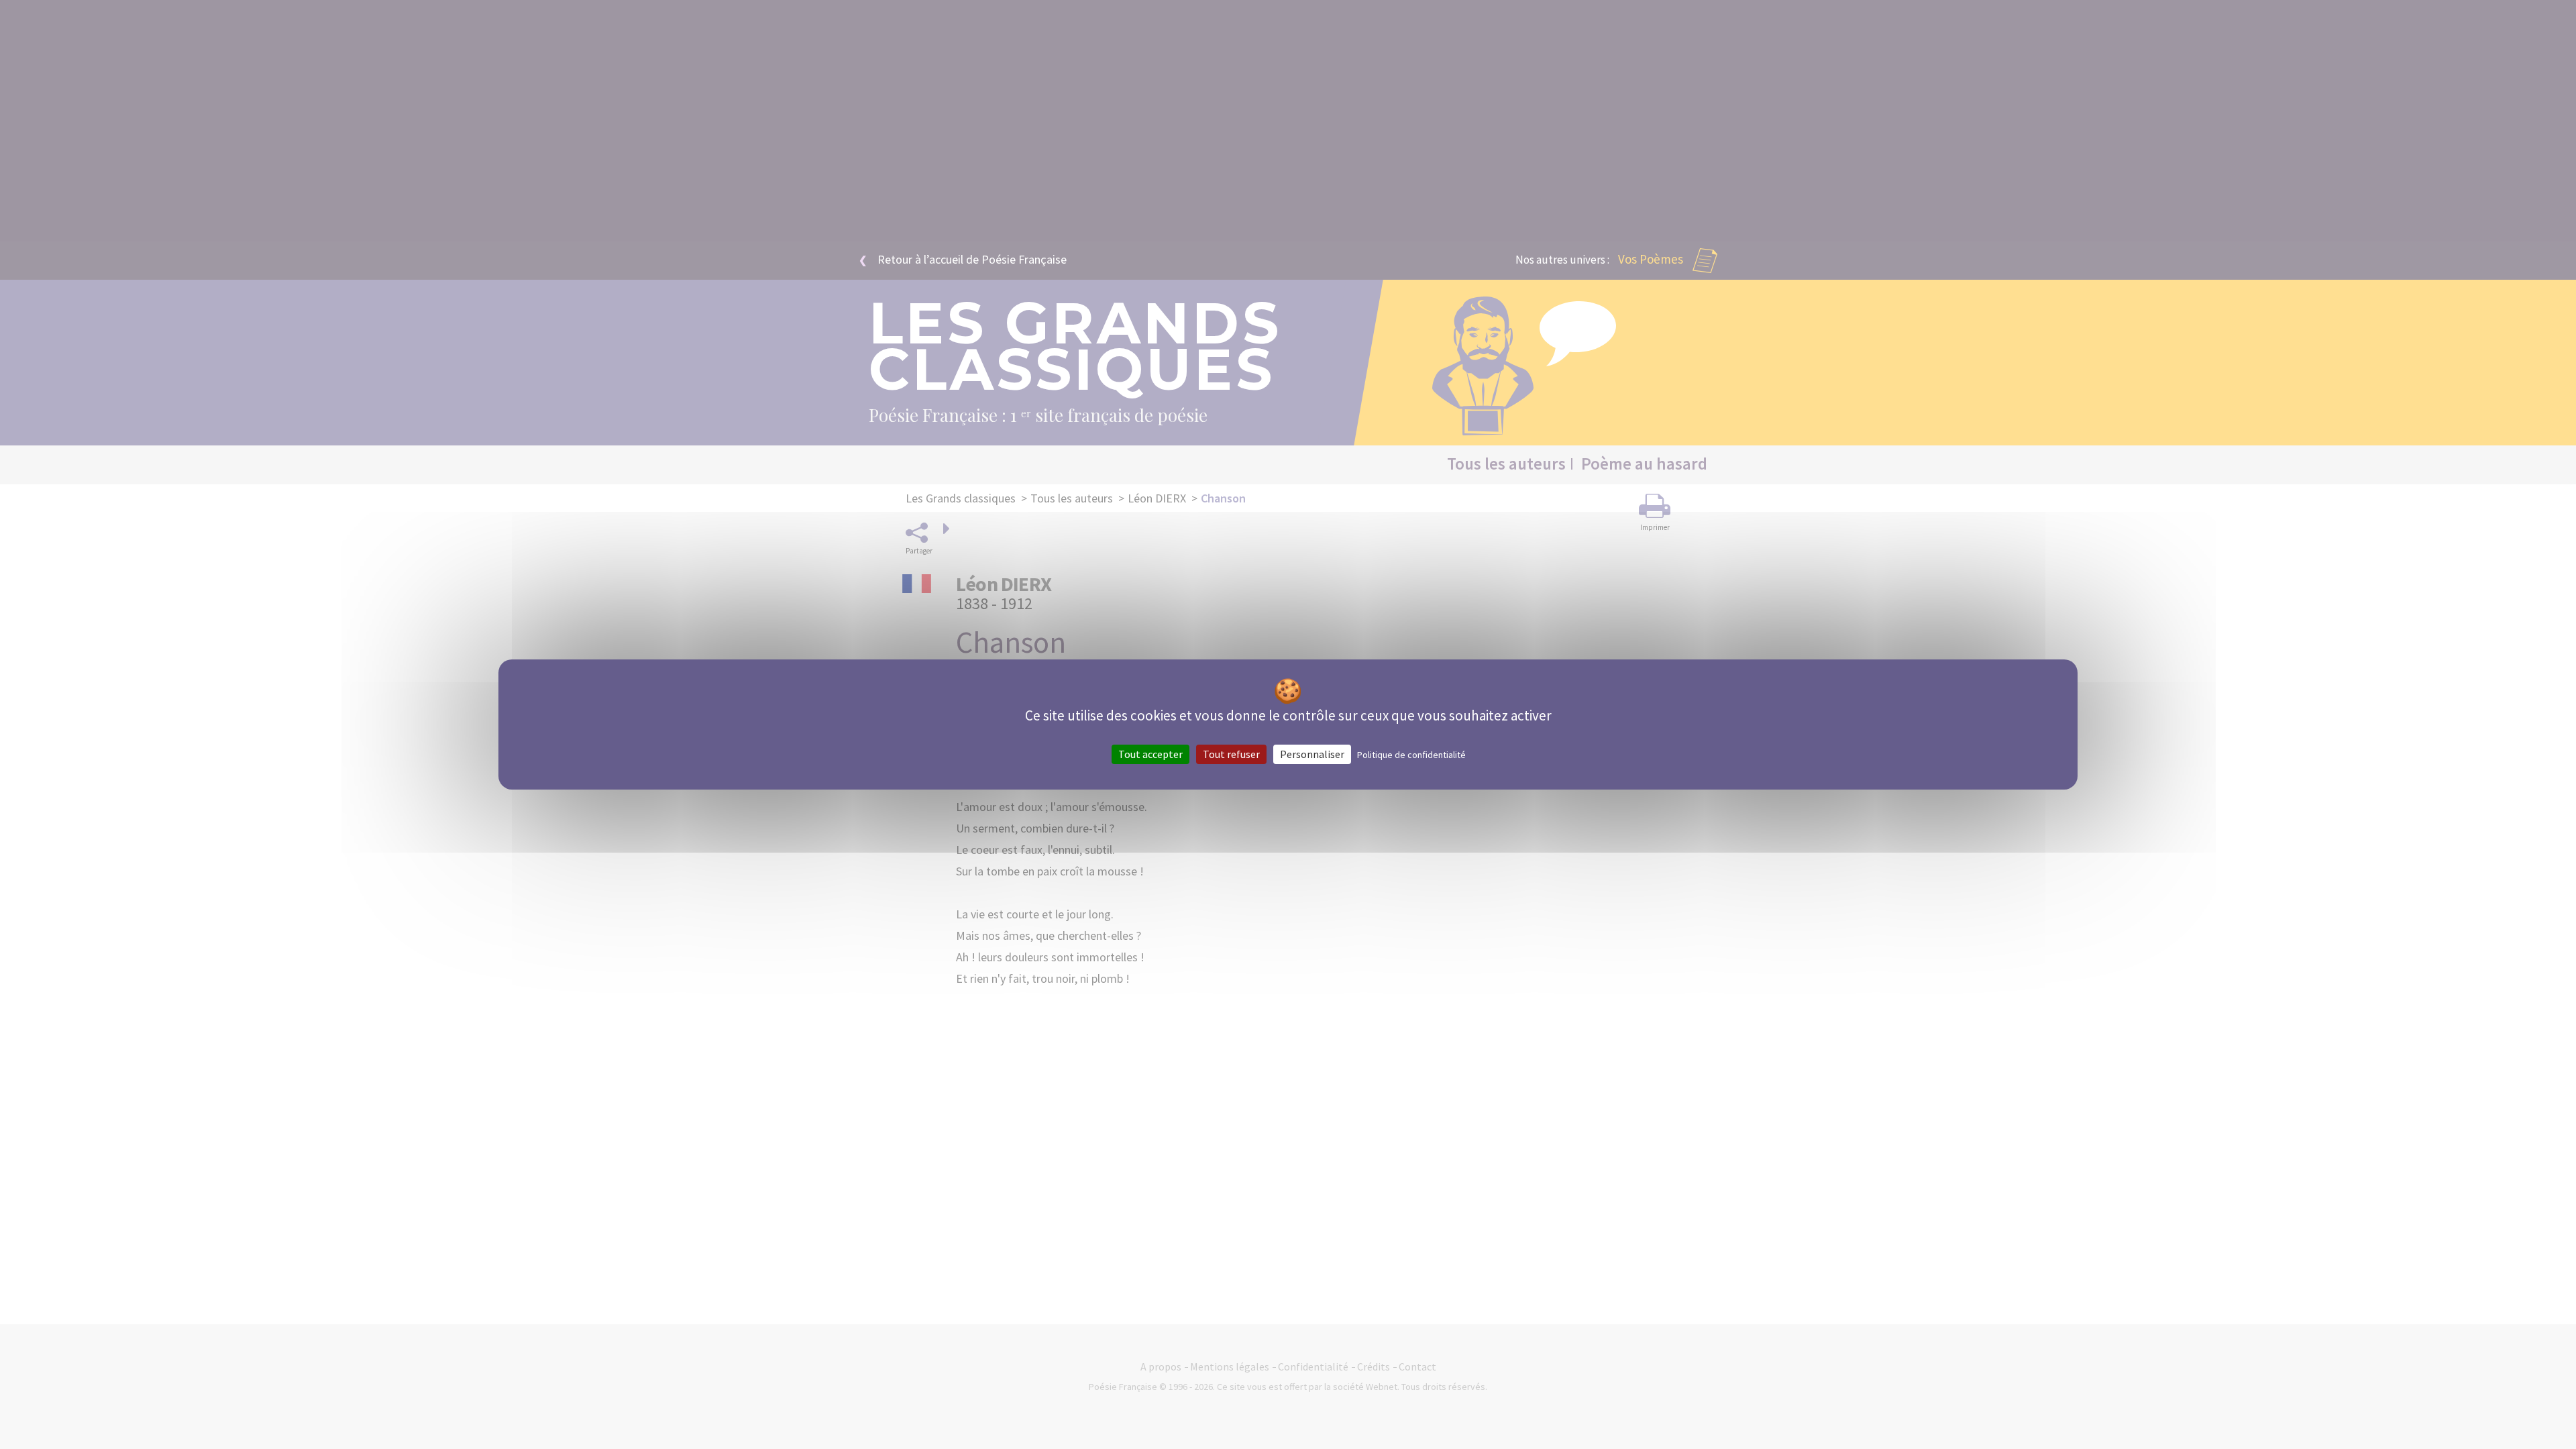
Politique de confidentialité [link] (1411, 755)
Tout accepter (1150, 754)
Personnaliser (1312, 754)
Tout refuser (1231, 754)
